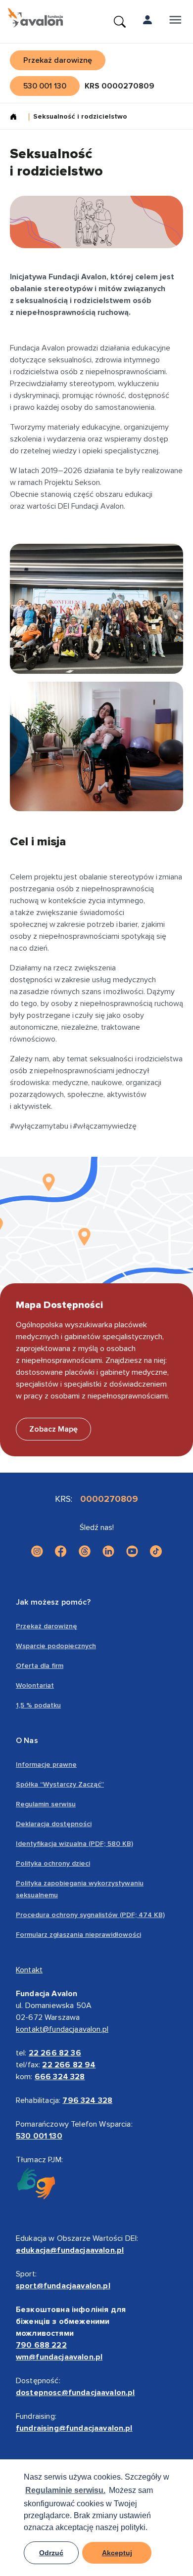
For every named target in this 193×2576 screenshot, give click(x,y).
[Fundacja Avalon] (35, 18)
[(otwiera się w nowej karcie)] (37, 1551)
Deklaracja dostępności (54, 1824)
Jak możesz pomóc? (53, 1602)
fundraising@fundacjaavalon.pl (74, 2428)
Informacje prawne (46, 1765)
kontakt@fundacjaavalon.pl (62, 2029)
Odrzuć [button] (51, 2553)
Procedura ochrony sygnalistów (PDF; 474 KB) (90, 1915)
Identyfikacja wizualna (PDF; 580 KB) (74, 1844)
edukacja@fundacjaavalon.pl (70, 2250)
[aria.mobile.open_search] (120, 22)
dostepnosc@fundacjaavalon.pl (75, 2393)
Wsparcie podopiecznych (56, 1646)
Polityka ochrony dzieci (53, 1863)
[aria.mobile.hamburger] (175, 22)
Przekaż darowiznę (47, 1626)
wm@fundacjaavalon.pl (59, 2357)
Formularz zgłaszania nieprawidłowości (78, 1935)
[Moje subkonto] (147, 22)
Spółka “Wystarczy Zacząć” (60, 1784)
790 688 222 (41, 2345)
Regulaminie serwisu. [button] (65, 2490)
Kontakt (29, 1970)
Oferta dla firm (40, 1666)
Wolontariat (35, 1685)
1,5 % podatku (38, 1705)
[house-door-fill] (17, 118)
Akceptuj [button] (117, 2553)
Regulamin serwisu (46, 1804)
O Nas (27, 1741)
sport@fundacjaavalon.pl (63, 2286)
